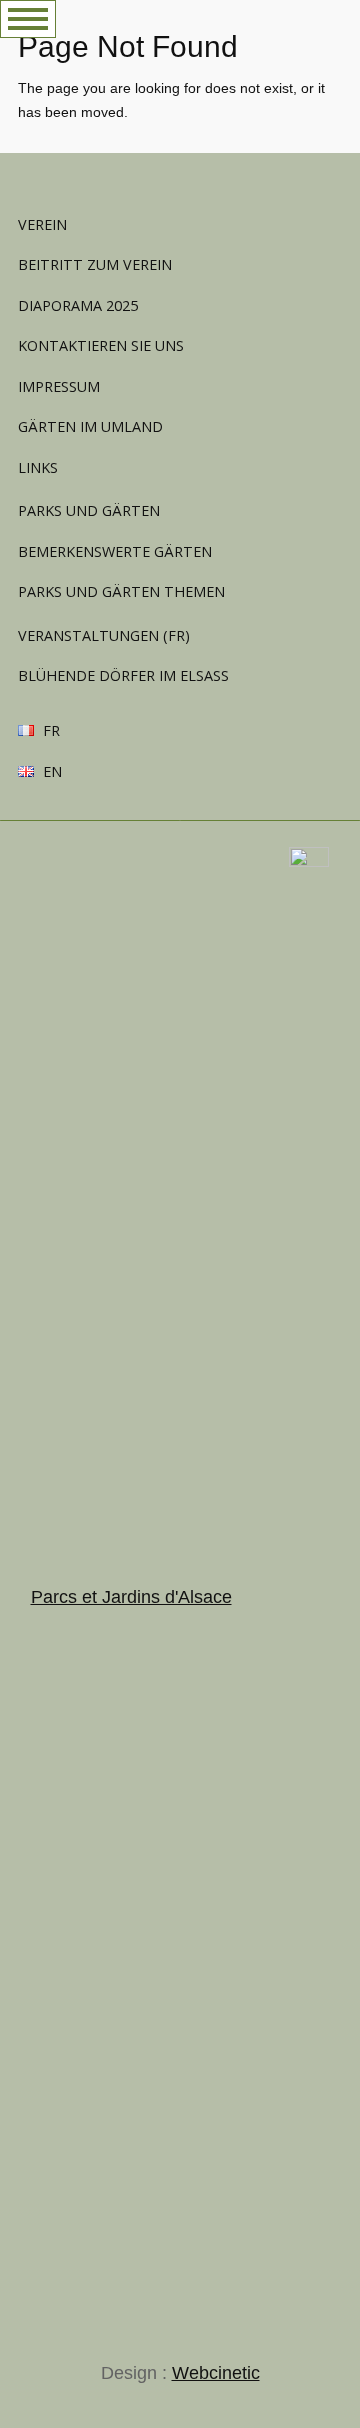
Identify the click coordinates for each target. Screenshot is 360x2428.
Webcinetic (216, 2373)
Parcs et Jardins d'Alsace (131, 1597)
